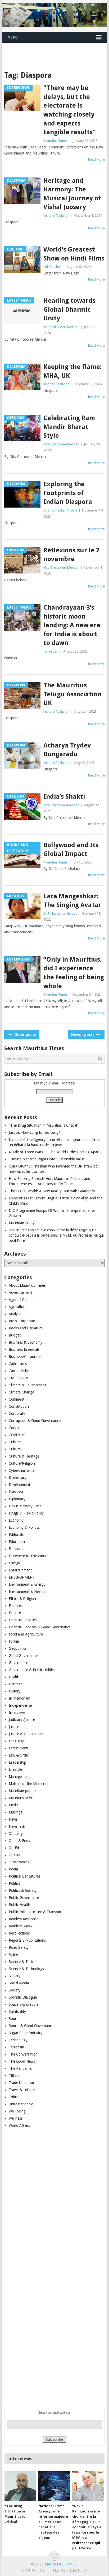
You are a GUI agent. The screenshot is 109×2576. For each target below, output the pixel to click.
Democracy (18, 1478)
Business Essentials (24, 1349)
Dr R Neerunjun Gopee (60, 913)
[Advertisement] (55, 50)
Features (16, 1606)
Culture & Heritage (24, 1456)
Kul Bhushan (53, 267)
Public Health (19, 1905)
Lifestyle (15, 1769)
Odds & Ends (19, 1841)
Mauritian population (26, 1791)
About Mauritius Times (27, 1285)
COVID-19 (17, 1435)
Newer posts (83, 1035)
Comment (17, 1399)
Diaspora (16, 1492)
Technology (18, 2040)
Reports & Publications (27, 1940)
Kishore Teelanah (56, 216)
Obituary (16, 1834)
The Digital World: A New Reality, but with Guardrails (52, 1191)
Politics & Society (23, 1890)
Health (14, 1677)
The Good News (22, 2061)
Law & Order (19, 1755)
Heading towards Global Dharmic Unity (69, 309)
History (15, 1691)
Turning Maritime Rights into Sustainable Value (47, 1159)
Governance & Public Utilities (32, 1670)
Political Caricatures (24, 1876)
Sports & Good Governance (31, 2026)
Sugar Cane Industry (26, 2033)
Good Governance (23, 1656)
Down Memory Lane (25, 1506)
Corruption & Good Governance (35, 1421)
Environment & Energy (27, 1584)
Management (19, 1777)
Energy (14, 1563)
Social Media (19, 1983)
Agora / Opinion (22, 1300)
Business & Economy (26, 1342)
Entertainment (20, 1570)
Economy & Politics (24, 1527)
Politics (14, 1883)
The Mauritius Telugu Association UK (72, 694)
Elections (16, 1549)
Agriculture (18, 1307)
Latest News (19, 1748)
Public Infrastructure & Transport (36, 1912)
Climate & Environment (27, 1385)
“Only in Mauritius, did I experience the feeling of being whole (74, 973)
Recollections (19, 1933)
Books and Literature (26, 1328)
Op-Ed (14, 1848)
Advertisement (20, 1292)
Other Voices (19, 1862)
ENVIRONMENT (22, 1577)
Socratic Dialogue (23, 1997)
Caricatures (18, 1364)
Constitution (19, 1406)
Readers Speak (21, 1926)
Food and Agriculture (26, 1634)
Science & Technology (26, 1969)
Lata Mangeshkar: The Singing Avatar (72, 901)
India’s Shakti (64, 797)
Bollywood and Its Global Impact (71, 850)
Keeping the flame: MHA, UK (72, 371)
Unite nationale (21, 2104)
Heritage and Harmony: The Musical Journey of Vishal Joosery (72, 194)
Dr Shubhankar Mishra (60, 510)
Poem (13, 1869)
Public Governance (24, 1898)
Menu (13, 37)
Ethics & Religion (22, 1599)
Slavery (15, 1976)
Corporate (17, 1414)
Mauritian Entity (22, 1223)
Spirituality (17, 2011)
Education (17, 1542)
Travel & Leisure (22, 2090)
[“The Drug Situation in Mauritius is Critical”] (20, 2486)
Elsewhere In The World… (30, 1556)
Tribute (15, 2097)
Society (15, 1990)
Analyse (15, 1314)
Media (14, 1805)
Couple (14, 1428)
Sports (14, 2019)
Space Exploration (23, 2004)
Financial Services (23, 1620)
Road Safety (19, 1947)
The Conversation (23, 2054)
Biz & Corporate (22, 1321)
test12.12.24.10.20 (70, 2570)
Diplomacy (17, 1499)
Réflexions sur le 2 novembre (71, 555)
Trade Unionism (21, 2083)
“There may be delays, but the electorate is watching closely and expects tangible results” (70, 110)
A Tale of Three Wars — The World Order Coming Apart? (55, 1152)
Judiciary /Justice (22, 1720)
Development (19, 1485)
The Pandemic (20, 2068)
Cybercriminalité (22, 1470)
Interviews (17, 1712)
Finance (15, 1613)
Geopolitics (18, 1648)
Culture (15, 1442)
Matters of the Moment (28, 1784)
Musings (15, 1812)
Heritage (16, 1684)
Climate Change (21, 1392)
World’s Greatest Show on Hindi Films (74, 254)
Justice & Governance (26, 1734)
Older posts (25, 1035)
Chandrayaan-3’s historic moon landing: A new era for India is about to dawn (72, 625)
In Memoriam (19, 1698)
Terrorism (16, 2047)
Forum (14, 1641)
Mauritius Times (55, 141)
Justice (14, 1727)
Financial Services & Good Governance (40, 1627)
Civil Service (18, 1378)
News (13, 1819)
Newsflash (17, 1826)
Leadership (17, 1762)
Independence (20, 1705)
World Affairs (19, 2125)
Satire (13, 1955)
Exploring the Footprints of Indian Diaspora (68, 493)
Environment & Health (27, 1591)
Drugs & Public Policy (26, 1513)
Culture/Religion (22, 1463)
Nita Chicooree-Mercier (61, 327)
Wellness (16, 2118)
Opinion (15, 1855)
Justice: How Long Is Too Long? (35, 1132)
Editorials (16, 1535)
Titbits (14, 2076)
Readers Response (24, 1919)
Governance (18, 1663)
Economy (16, 1520)
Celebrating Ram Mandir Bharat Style (69, 427)
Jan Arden (51, 651)
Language (17, 1741)
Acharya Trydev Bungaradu (67, 750)
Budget (15, 1335)
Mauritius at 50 (21, 1798)
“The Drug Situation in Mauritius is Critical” (44, 1125)
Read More (96, 159)
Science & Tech (21, 1962)
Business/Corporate (25, 1357)
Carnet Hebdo (20, 1371)
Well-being (17, 2111)
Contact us (33, 2570)
